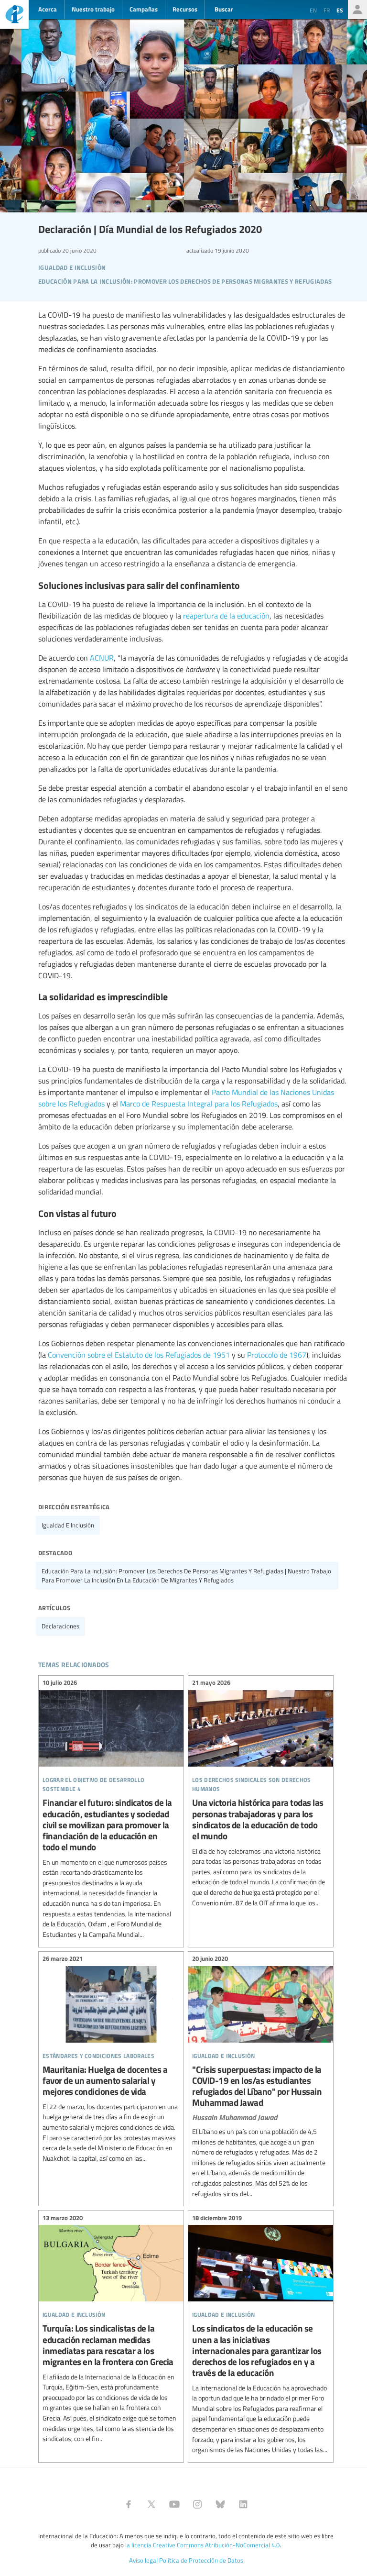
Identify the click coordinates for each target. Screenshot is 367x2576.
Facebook (129, 2504)
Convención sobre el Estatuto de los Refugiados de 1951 (139, 1355)
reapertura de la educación (226, 616)
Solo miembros (357, 10)
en (313, 10)
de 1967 (293, 1355)
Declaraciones (60, 1626)
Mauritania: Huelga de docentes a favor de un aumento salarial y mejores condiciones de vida (111, 2060)
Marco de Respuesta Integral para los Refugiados (199, 1104)
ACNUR (102, 658)
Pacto (221, 1092)
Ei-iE (14, 16)
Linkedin (243, 2504)
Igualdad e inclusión (68, 1525)
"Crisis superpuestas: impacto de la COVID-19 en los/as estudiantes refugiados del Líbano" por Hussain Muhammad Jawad (261, 2078)
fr (327, 10)
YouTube (174, 2504)
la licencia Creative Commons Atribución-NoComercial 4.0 (202, 2545)
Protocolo (262, 1355)
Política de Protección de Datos (201, 2560)
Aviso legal (143, 2560)
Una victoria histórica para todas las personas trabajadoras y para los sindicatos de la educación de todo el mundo (261, 1794)
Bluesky (220, 2504)
